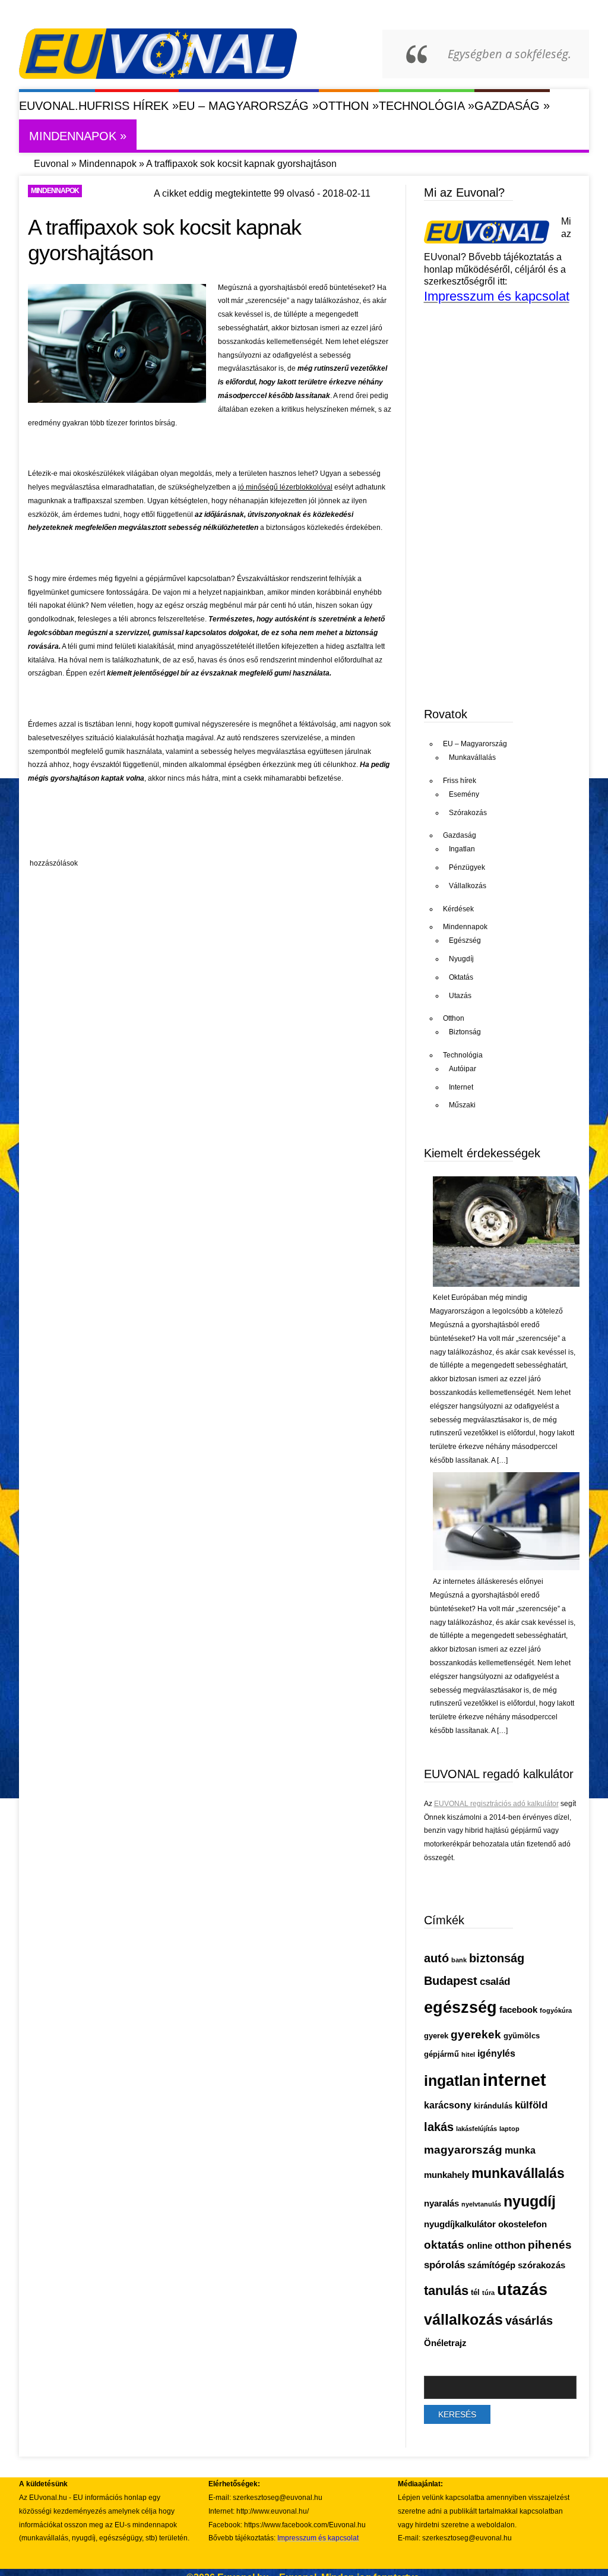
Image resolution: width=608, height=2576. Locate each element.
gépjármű (441, 2054)
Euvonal (51, 164)
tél (475, 2292)
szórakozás (541, 2265)
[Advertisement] (244, 824)
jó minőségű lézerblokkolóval (285, 487)
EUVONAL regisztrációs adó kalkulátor (496, 1804)
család (495, 1982)
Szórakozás (468, 813)
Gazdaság (512, 105)
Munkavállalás (472, 757)
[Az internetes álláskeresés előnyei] (506, 1568)
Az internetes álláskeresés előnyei (488, 1581)
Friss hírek (137, 105)
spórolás (444, 2265)
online (479, 2246)
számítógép (491, 2265)
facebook (518, 2010)
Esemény (464, 794)
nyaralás (441, 2204)
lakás (439, 2127)
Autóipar (463, 1069)
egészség (460, 2007)
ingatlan (452, 2081)
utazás (522, 2290)
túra (488, 2293)
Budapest (451, 1981)
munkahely (446, 2175)
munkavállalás (518, 2173)
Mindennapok (78, 136)
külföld (531, 2105)
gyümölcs (522, 2036)
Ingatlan (462, 849)
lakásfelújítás (476, 2129)
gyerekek (476, 2034)
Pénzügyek (467, 867)
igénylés (496, 2053)
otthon (510, 2245)
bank (459, 1960)
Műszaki (462, 1105)
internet (514, 2080)
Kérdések (458, 909)
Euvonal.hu (57, 106)
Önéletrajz (445, 2343)
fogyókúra (556, 2010)
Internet (461, 1087)
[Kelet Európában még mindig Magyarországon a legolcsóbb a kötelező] (506, 1284)
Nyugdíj (461, 959)
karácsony (448, 2105)
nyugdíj (530, 2201)
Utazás (460, 996)
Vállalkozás (468, 886)
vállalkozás (463, 2319)
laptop (509, 2129)
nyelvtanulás (481, 2204)
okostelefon (522, 2224)
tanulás (446, 2291)
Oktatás (461, 977)
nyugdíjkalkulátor (460, 2224)
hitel (468, 2054)
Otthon (349, 105)
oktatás (444, 2244)
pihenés (550, 2244)
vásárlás (529, 2321)
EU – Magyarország (249, 105)
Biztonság (465, 1032)
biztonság (497, 1958)
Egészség (465, 940)
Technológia (427, 105)
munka (520, 2150)
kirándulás (493, 2106)
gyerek (436, 2036)
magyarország (463, 2149)
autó (436, 1958)
